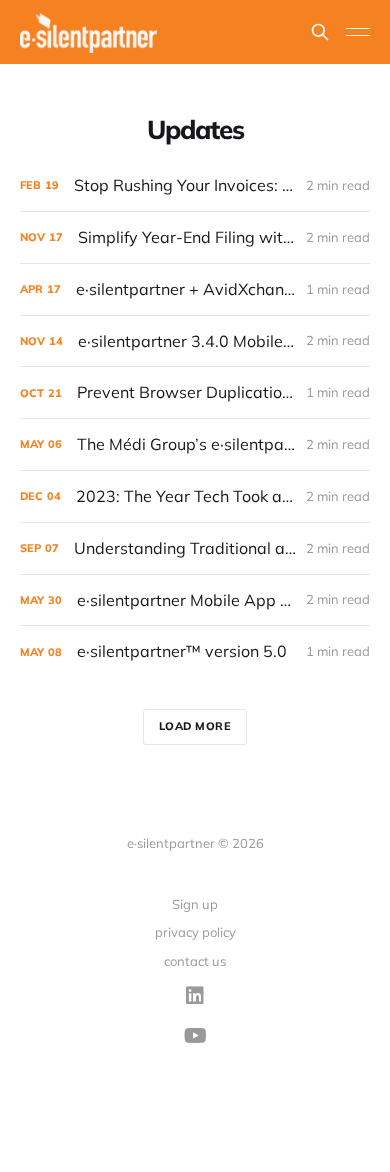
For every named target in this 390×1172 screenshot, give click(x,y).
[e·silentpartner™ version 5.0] (195, 651)
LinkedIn (195, 996)
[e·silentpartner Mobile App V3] (195, 600)
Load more (195, 726)
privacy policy (195, 932)
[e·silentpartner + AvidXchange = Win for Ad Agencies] (195, 289)
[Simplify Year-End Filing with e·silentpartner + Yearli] (195, 237)
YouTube (195, 1036)
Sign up (195, 904)
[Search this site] (320, 32)
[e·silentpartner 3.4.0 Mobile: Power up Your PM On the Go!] (195, 341)
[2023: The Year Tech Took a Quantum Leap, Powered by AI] (195, 496)
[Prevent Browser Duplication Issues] (195, 392)
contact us (195, 961)
